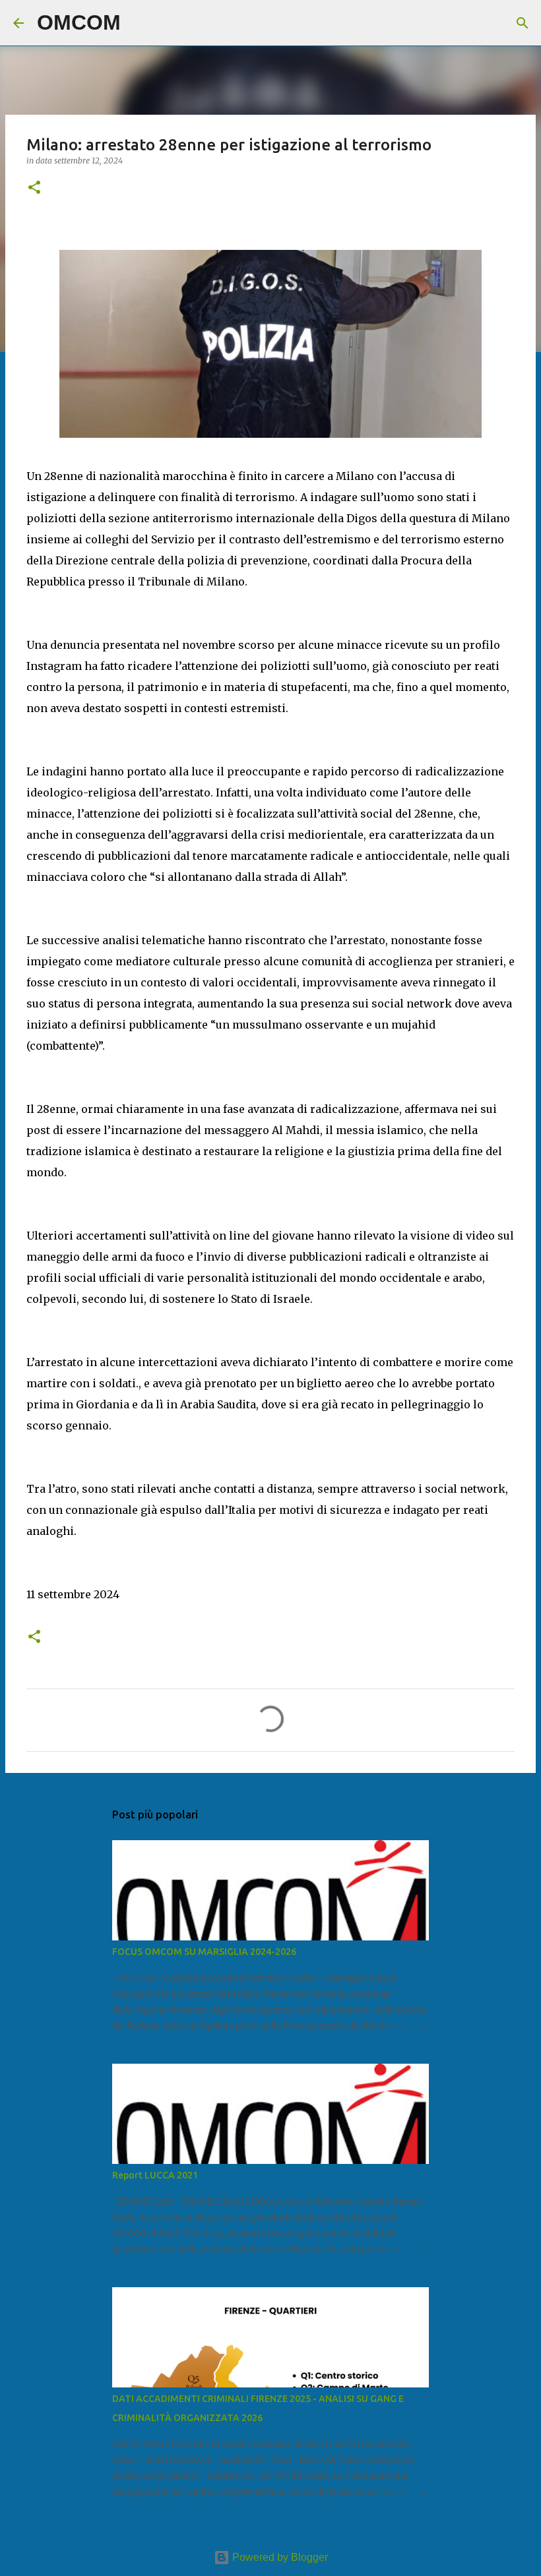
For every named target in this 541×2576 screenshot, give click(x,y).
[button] (34, 188)
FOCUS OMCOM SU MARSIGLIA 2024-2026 (204, 1952)
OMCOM (79, 22)
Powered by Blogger (279, 2557)
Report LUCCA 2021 (155, 2175)
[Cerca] (139, 23)
